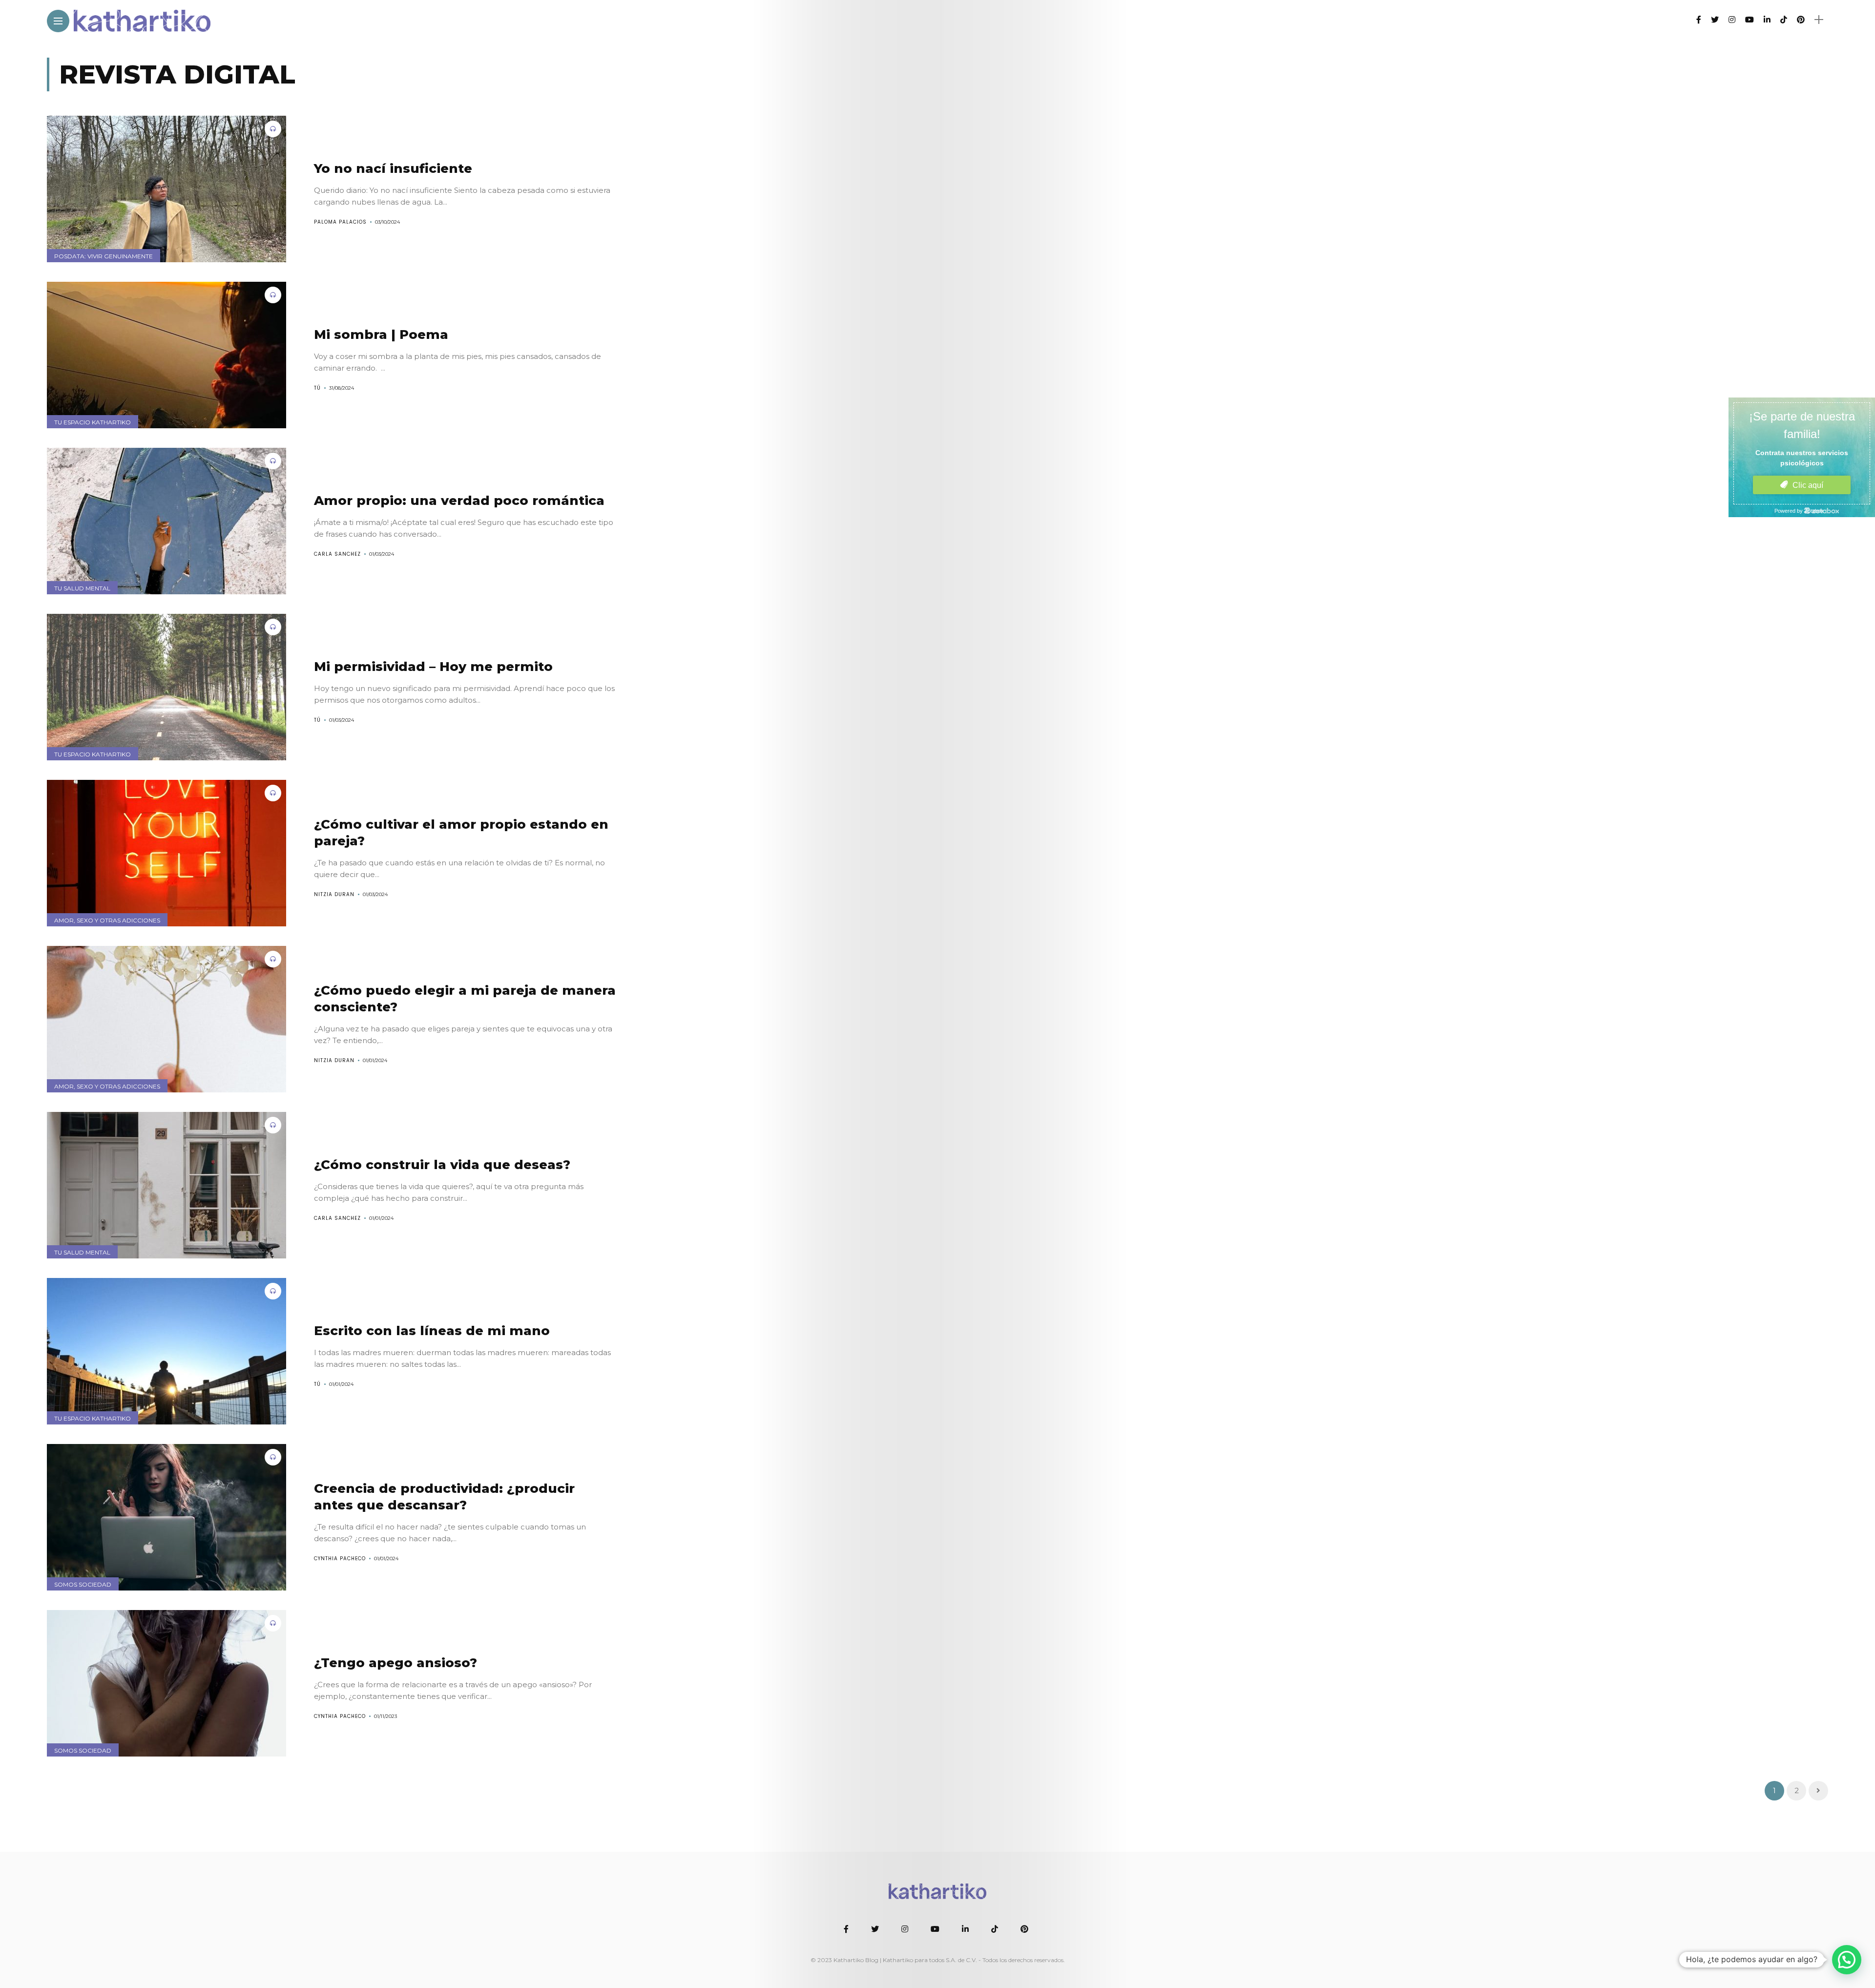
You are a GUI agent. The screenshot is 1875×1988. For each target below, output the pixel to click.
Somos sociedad (83, 1584)
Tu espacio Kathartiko (93, 422)
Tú (317, 388)
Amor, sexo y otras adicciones (107, 920)
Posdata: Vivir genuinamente (104, 256)
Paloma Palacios (340, 222)
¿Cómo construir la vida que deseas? (442, 1165)
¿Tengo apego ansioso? (396, 1663)
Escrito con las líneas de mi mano (432, 1331)
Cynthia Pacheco (340, 1559)
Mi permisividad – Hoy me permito (433, 667)
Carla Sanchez (337, 554)
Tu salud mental (82, 588)
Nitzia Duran (334, 894)
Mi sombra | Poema (381, 335)
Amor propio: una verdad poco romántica (459, 501)
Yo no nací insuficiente (393, 168)
